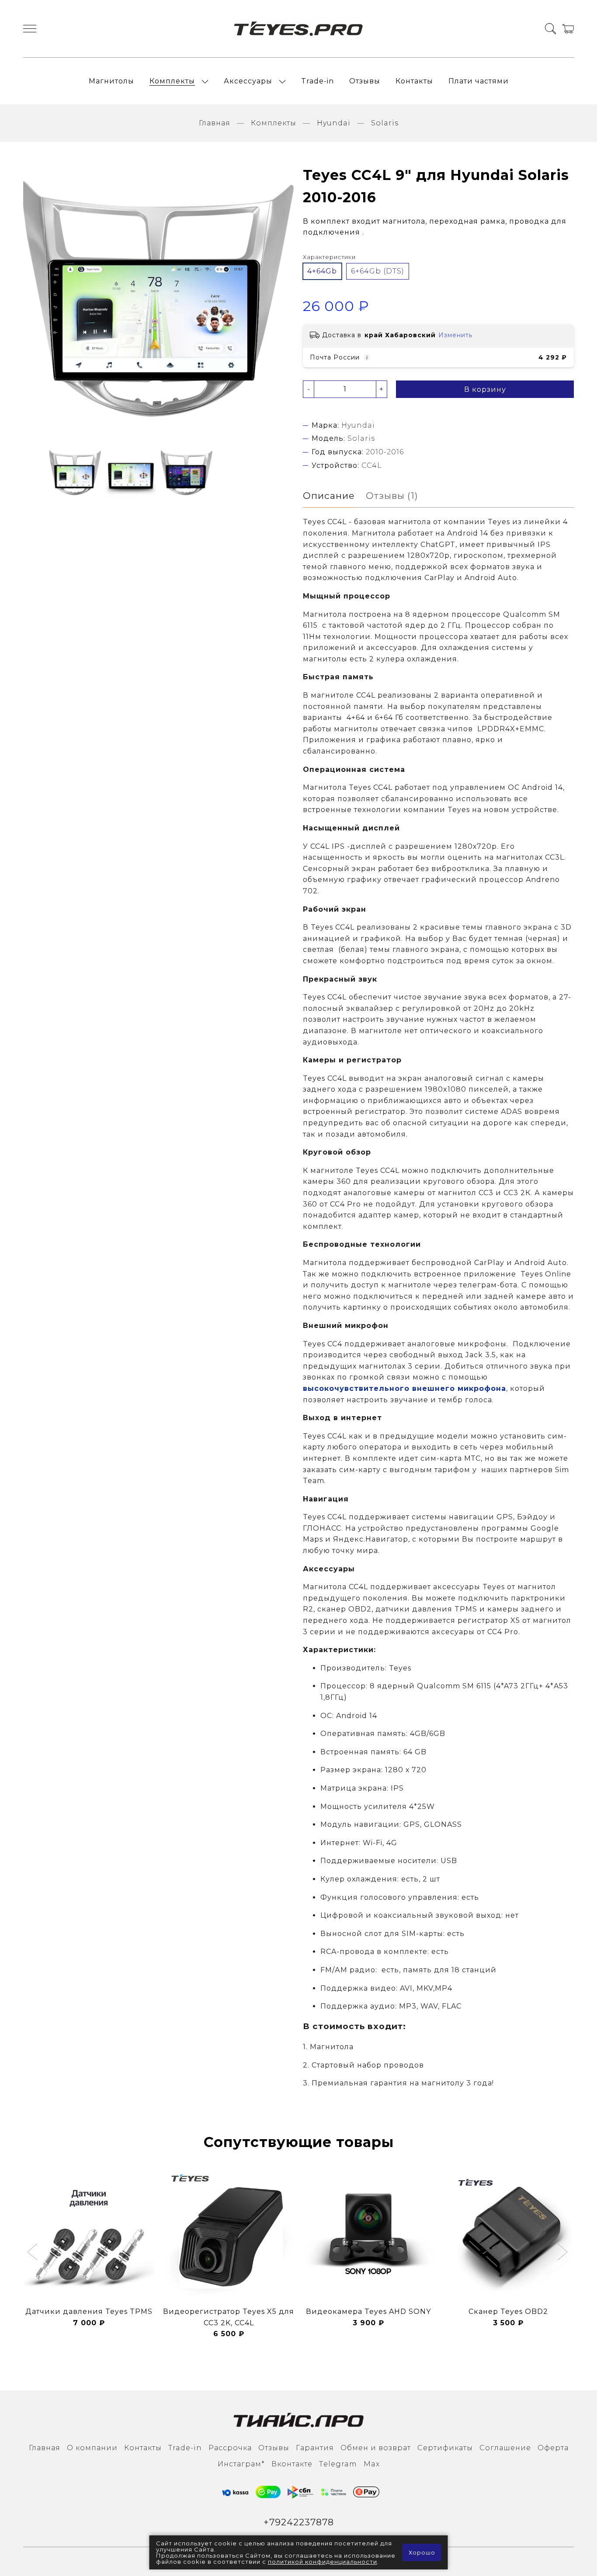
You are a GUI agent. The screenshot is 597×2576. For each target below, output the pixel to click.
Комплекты (172, 81)
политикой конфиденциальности (323, 2562)
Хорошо (422, 2552)
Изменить (455, 335)
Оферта (553, 2448)
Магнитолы (111, 81)
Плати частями (479, 81)
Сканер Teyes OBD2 (508, 2311)
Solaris (385, 123)
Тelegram (338, 2464)
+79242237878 (299, 2522)
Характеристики (329, 257)
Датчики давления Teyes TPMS (89, 2311)
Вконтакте (292, 2464)
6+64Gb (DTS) (378, 271)
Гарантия (315, 2448)
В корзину (485, 389)
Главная (215, 123)
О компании (92, 2448)
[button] (33, 2253)
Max (372, 2464)
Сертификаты (445, 2448)
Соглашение (505, 2448)
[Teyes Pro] (298, 29)
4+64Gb (322, 271)
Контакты (414, 81)
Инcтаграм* (241, 2464)
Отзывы (365, 81)
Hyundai (334, 123)
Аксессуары (248, 81)
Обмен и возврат (376, 2448)
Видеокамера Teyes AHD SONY (368, 2311)
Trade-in (318, 81)
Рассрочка (230, 2448)
